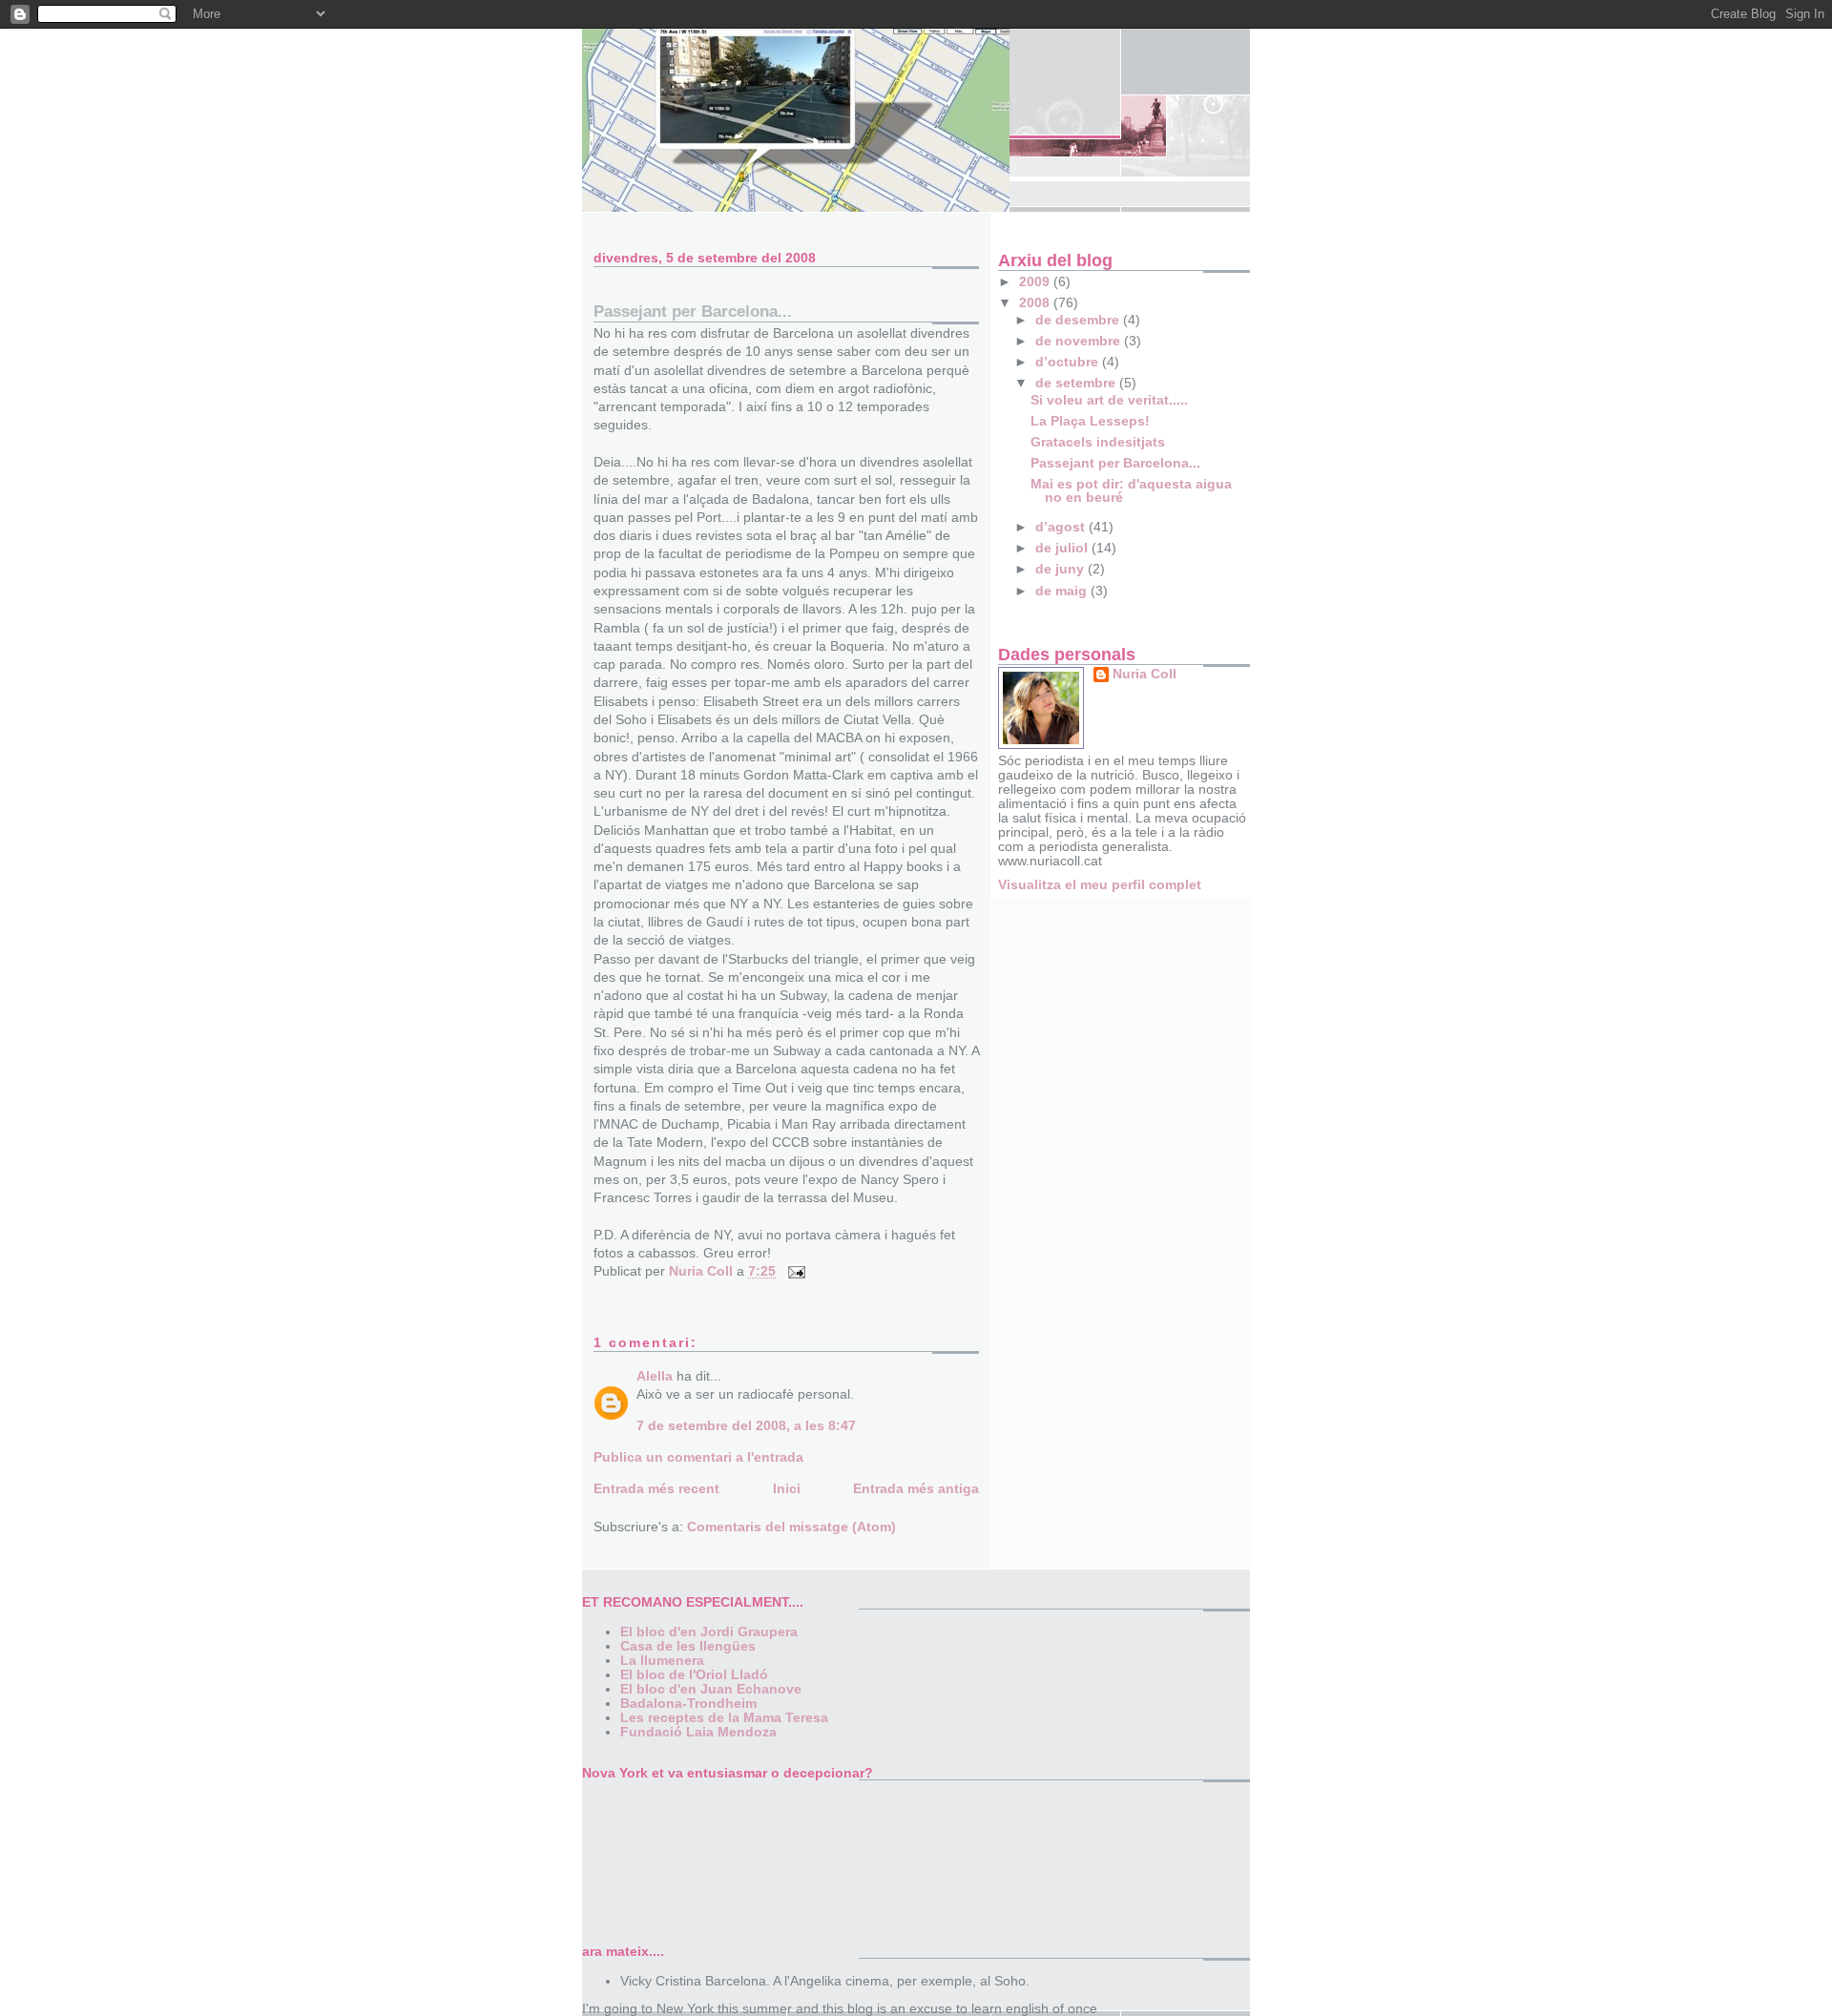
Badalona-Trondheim (688, 1704)
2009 (1036, 282)
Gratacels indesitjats (1098, 442)
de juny (1062, 569)
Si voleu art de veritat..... (1109, 400)
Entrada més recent (656, 1489)
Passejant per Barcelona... (1115, 463)
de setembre (1077, 383)
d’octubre (1069, 362)
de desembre (1079, 320)
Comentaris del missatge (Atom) (791, 1527)
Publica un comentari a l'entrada (698, 1457)
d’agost (1062, 527)
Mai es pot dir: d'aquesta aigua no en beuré (1131, 491)
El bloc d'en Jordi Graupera (709, 1632)
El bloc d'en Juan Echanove (711, 1689)
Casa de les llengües (688, 1646)
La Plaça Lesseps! (1090, 421)
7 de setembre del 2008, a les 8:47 (746, 1426)
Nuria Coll (1145, 674)
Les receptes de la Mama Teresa (724, 1718)
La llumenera (662, 1661)
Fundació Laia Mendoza (698, 1732)
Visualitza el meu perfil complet (1100, 885)
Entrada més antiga (916, 1489)
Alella (655, 1376)
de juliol (1063, 548)
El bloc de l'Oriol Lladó (694, 1675)
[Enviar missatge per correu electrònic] (795, 1271)
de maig (1063, 591)
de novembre (1080, 341)
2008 (1036, 303)
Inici (787, 1489)
